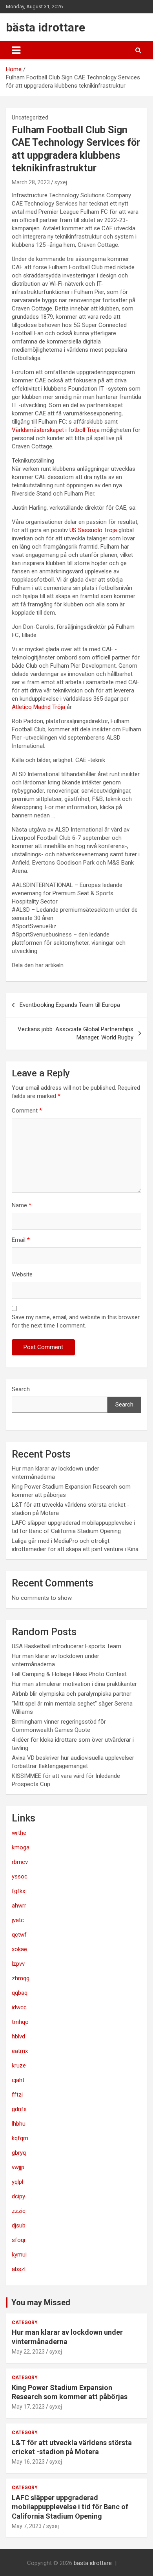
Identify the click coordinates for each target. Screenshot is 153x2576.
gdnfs (19, 2109)
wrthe (19, 1833)
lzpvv (18, 1964)
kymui (19, 2255)
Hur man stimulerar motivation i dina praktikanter (74, 1684)
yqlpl (17, 2182)
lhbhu (19, 2124)
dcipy (18, 2196)
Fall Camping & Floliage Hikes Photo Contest (69, 1674)
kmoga (21, 1847)
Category (25, 2323)
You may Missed (41, 2302)
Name (22, 1205)
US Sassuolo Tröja (93, 530)
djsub (19, 2225)
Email (21, 1240)
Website (22, 1274)
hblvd (18, 2036)
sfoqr (19, 2240)
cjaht (18, 2080)
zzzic (19, 2211)
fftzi (17, 2095)
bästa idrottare (46, 27)
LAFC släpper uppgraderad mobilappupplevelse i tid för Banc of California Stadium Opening (70, 2507)
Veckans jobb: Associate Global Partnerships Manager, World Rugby (76, 1033)
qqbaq (20, 1993)
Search (21, 1389)
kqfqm (20, 2138)
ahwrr (19, 1906)
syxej (61, 182)
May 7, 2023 (27, 2526)
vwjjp (18, 2167)
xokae (19, 1949)
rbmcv (20, 1862)
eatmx (20, 2051)
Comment (27, 1111)
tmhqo (20, 2022)
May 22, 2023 (28, 2352)
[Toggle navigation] (16, 50)
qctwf (19, 1935)
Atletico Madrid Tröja (38, 707)
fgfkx (18, 1891)
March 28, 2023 (31, 182)
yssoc (20, 1876)
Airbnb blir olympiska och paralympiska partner (72, 1694)
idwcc (19, 2007)
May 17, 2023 (28, 2407)
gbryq (19, 2153)
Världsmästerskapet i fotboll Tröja (56, 430)
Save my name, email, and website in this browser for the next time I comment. (76, 1321)
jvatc (18, 1920)
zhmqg (21, 1978)
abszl (19, 2269)
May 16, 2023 (28, 2462)
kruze (19, 2066)
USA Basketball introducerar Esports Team (66, 1646)
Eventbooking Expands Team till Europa (70, 1005)
